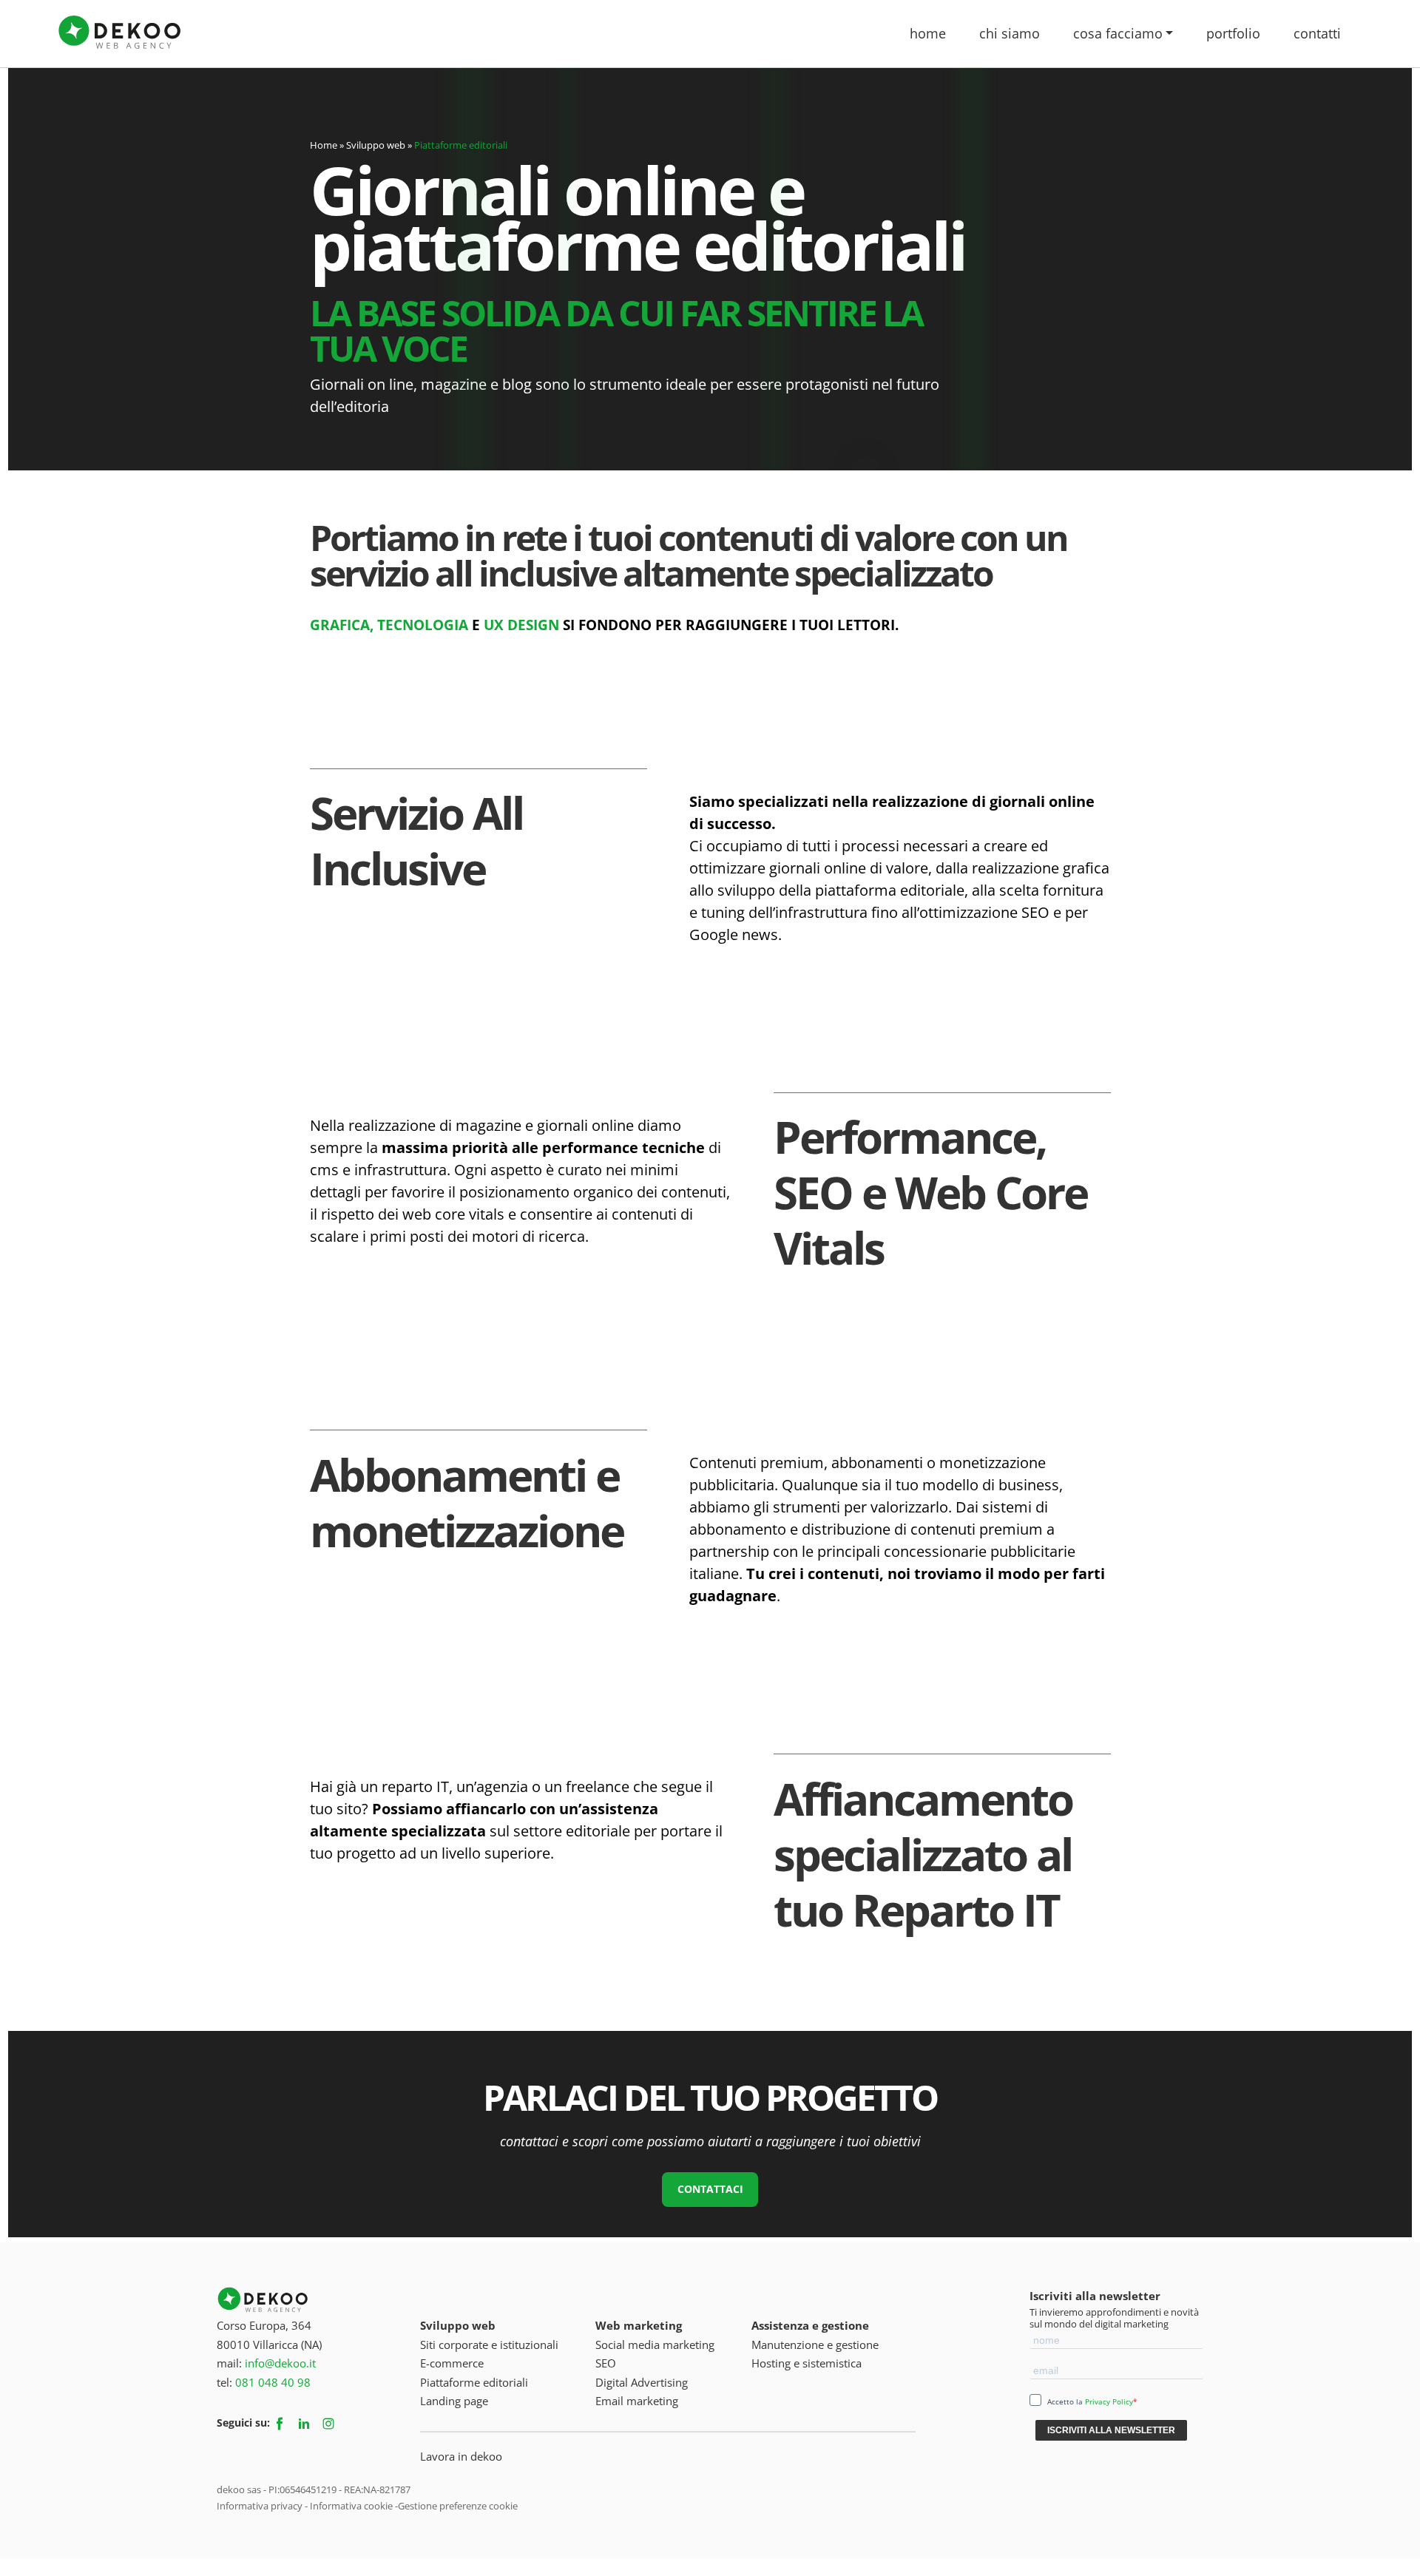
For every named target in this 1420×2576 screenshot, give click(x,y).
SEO (606, 2363)
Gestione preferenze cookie (458, 2506)
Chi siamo (1010, 33)
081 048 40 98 (273, 2382)
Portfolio (1233, 33)
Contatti (1317, 33)
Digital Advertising (642, 2382)
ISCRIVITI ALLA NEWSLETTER (1111, 2430)
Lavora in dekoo (461, 2456)
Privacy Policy (1109, 2401)
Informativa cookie (351, 2506)
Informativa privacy (260, 2506)
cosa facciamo (1118, 33)
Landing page (454, 2401)
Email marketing (637, 2401)
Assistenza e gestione (810, 2325)
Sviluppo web (458, 2325)
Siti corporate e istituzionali (489, 2345)
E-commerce (452, 2363)
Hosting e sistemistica (807, 2363)
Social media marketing (655, 2345)
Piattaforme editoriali (474, 2382)
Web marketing (639, 2325)
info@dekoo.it (280, 2363)
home (928, 33)
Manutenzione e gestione (815, 2345)
